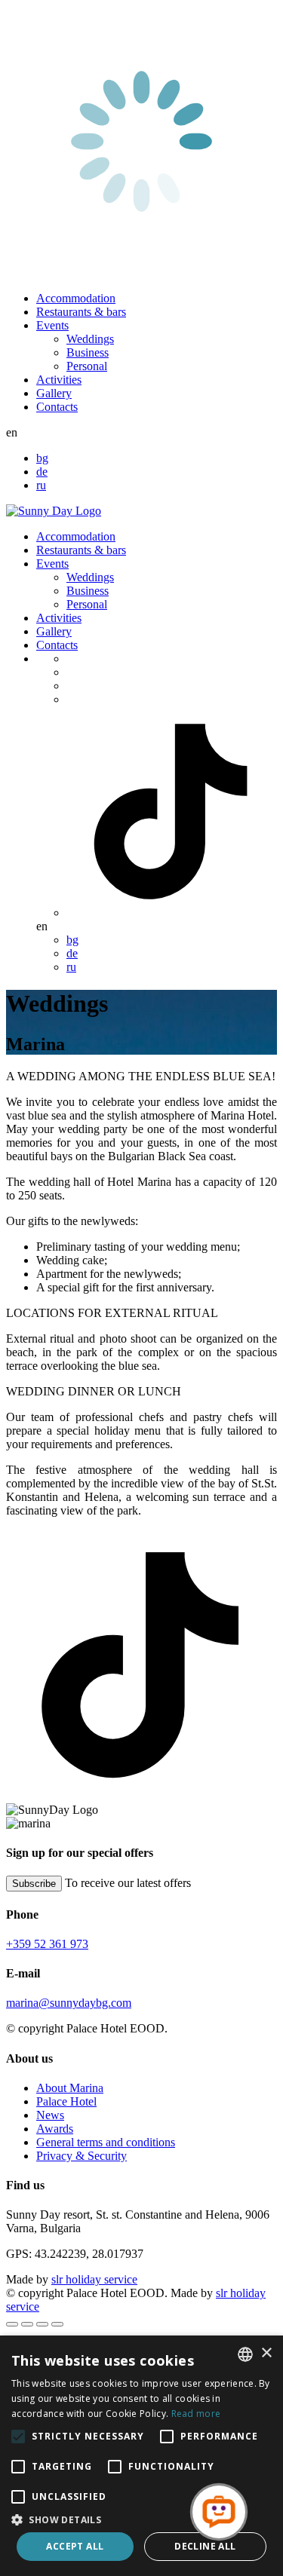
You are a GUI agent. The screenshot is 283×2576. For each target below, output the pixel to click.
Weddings (90, 339)
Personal (87, 366)
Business (88, 352)
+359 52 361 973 (47, 1944)
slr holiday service (94, 2279)
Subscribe (34, 1884)
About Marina (70, 2088)
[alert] (141, 2456)
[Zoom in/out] (57, 2324)
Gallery (54, 393)
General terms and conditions (106, 2142)
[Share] (27, 2324)
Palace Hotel (66, 2101)
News (50, 2115)
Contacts (57, 407)
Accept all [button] (75, 2546)
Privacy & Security (82, 2156)
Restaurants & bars (81, 312)
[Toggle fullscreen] (42, 2324)
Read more (196, 2414)
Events (52, 325)
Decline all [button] (205, 2546)
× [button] (266, 2353)
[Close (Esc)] (12, 2324)
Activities (59, 380)
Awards (55, 2129)
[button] (141, 2519)
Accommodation (76, 298)
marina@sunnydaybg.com (69, 2003)
